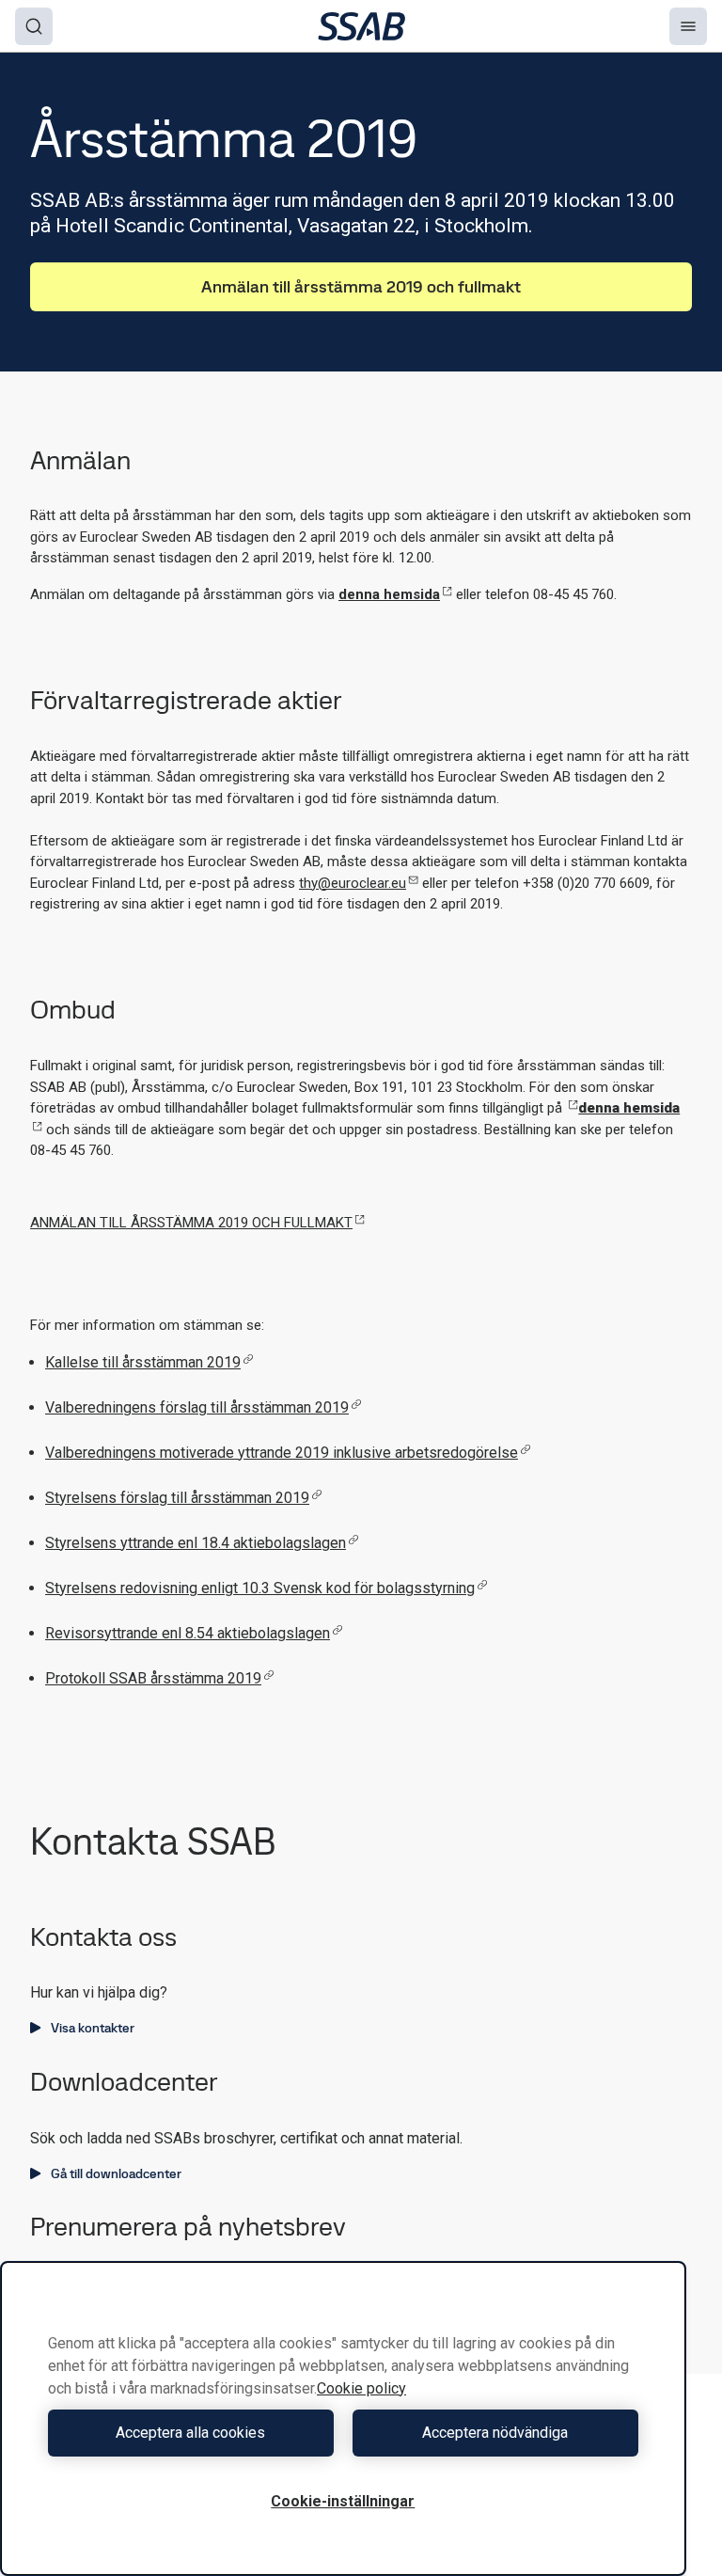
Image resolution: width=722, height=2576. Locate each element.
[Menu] (688, 26)
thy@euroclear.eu (353, 883)
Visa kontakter (93, 2028)
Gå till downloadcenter (116, 2173)
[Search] (34, 26)
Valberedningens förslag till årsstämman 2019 (197, 1407)
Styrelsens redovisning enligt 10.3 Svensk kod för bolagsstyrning (260, 1588)
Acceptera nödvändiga (495, 2433)
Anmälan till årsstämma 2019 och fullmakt (361, 286)
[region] (343, 2418)
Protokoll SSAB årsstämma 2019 (153, 1678)
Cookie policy (361, 2388)
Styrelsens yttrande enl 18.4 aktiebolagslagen (196, 1543)
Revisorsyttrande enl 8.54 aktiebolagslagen (188, 1633)
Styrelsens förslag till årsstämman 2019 (177, 1498)
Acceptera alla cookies (190, 2433)
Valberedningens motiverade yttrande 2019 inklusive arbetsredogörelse (282, 1453)
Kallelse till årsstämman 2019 (143, 1362)
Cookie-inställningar (343, 2501)
